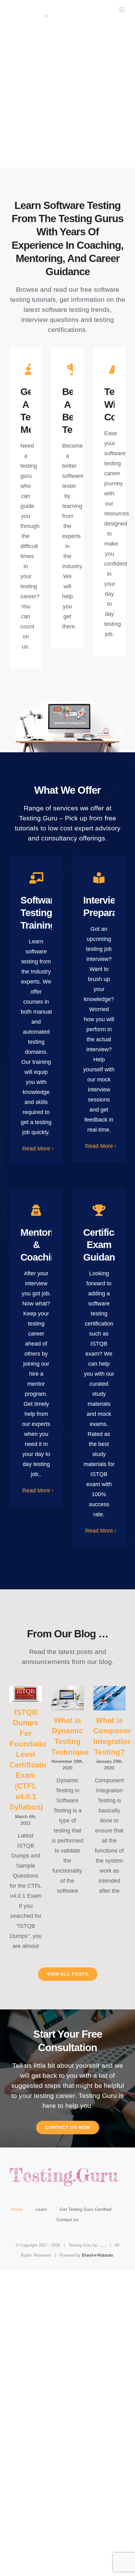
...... (102, 2245)
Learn (41, 2209)
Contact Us (67, 2220)
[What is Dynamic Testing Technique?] (67, 1698)
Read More (36, 1149)
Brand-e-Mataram (98, 2255)
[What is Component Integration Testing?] (109, 1698)
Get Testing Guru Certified (86, 2209)
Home (17, 2209)
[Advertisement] (67, 97)
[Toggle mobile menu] (122, 10)
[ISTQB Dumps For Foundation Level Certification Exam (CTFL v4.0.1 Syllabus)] (26, 1694)
